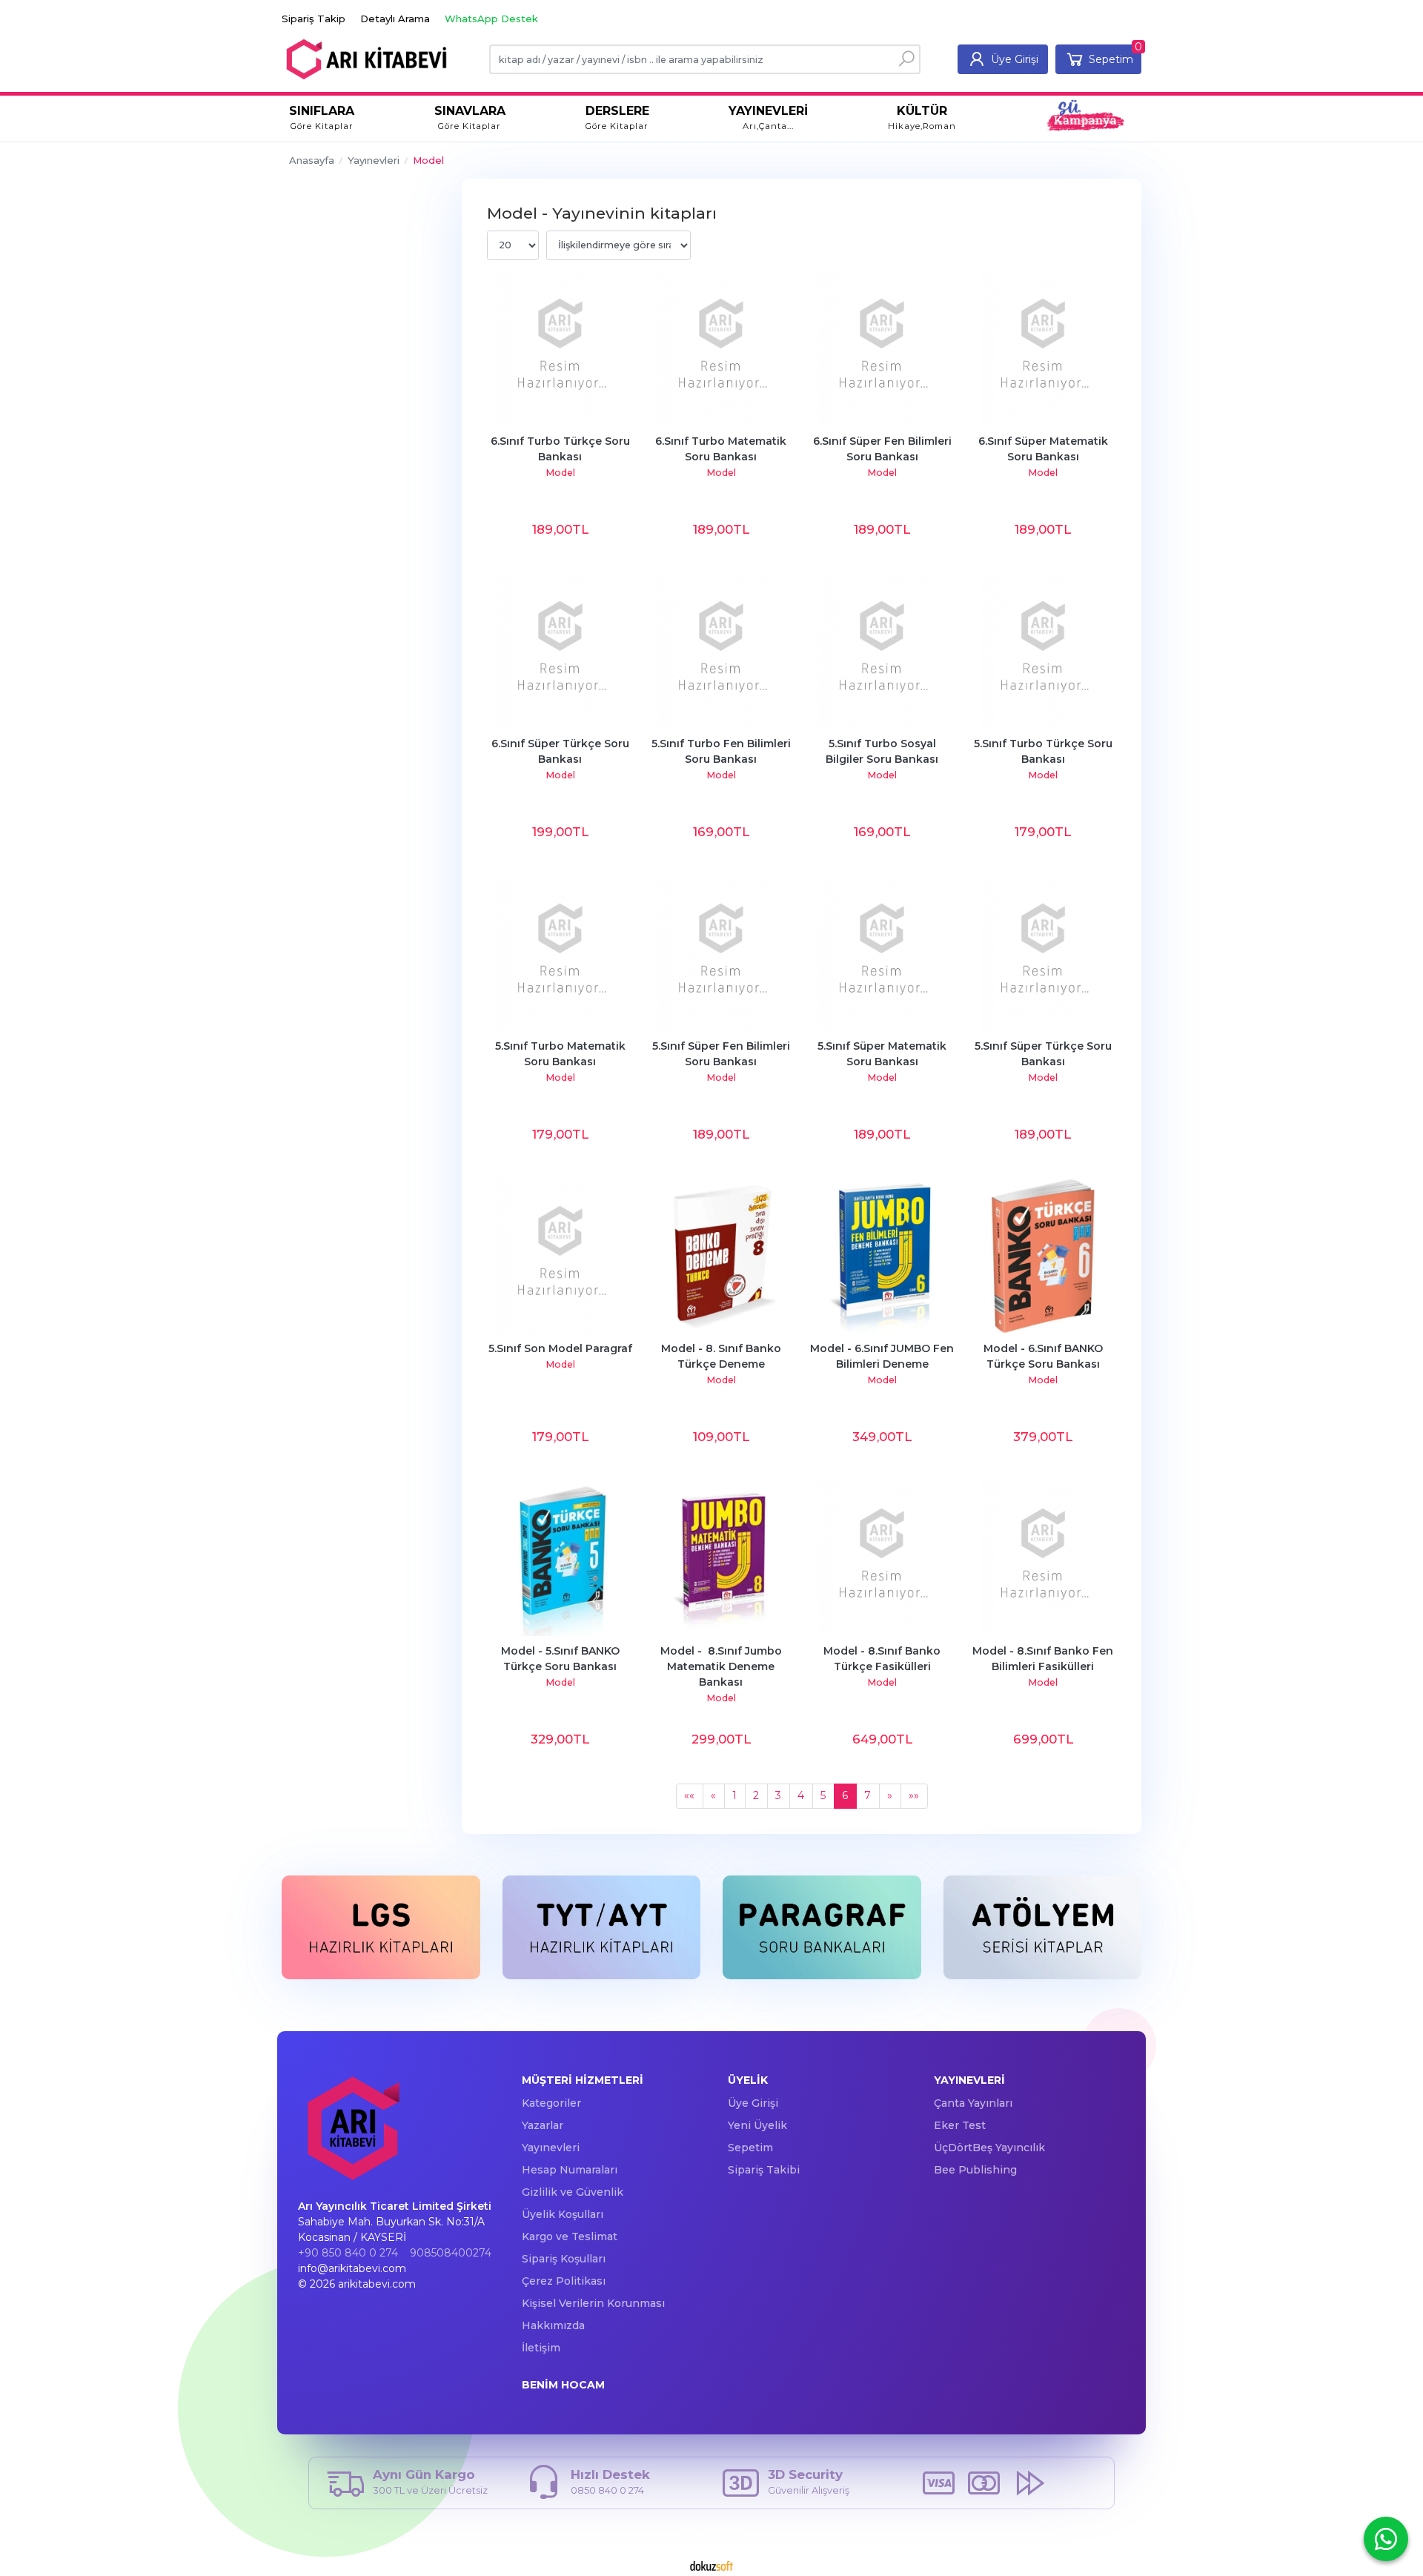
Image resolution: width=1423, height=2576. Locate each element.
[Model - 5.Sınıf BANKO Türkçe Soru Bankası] (560, 1558)
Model (560, 473)
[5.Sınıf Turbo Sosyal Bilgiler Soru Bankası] (882, 651)
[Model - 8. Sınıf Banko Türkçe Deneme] (721, 1256)
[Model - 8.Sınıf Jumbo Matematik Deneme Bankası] (721, 1558)
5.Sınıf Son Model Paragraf (560, 1348)
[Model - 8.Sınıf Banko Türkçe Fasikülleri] (882, 1558)
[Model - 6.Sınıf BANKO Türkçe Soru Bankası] (1043, 1256)
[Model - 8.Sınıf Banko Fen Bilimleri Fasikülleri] (1043, 1558)
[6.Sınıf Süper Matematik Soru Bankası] (1043, 348)
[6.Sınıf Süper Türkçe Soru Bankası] (560, 651)
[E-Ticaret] (711, 2565)
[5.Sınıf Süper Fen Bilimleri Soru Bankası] (721, 953)
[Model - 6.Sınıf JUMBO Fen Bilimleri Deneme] (882, 1256)
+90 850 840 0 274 (348, 2253)
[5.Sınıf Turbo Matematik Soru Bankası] (560, 953)
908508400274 (451, 2253)
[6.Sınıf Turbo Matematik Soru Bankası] (721, 348)
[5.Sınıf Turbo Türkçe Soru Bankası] (1043, 651)
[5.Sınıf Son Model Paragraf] (560, 1256)
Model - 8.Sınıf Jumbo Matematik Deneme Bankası (723, 1666)
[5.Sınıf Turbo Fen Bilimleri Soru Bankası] (721, 651)
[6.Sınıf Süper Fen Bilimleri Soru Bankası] (882, 348)
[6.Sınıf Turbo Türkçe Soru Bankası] (560, 348)
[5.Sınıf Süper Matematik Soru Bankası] (882, 953)
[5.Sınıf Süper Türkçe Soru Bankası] (1043, 953)
